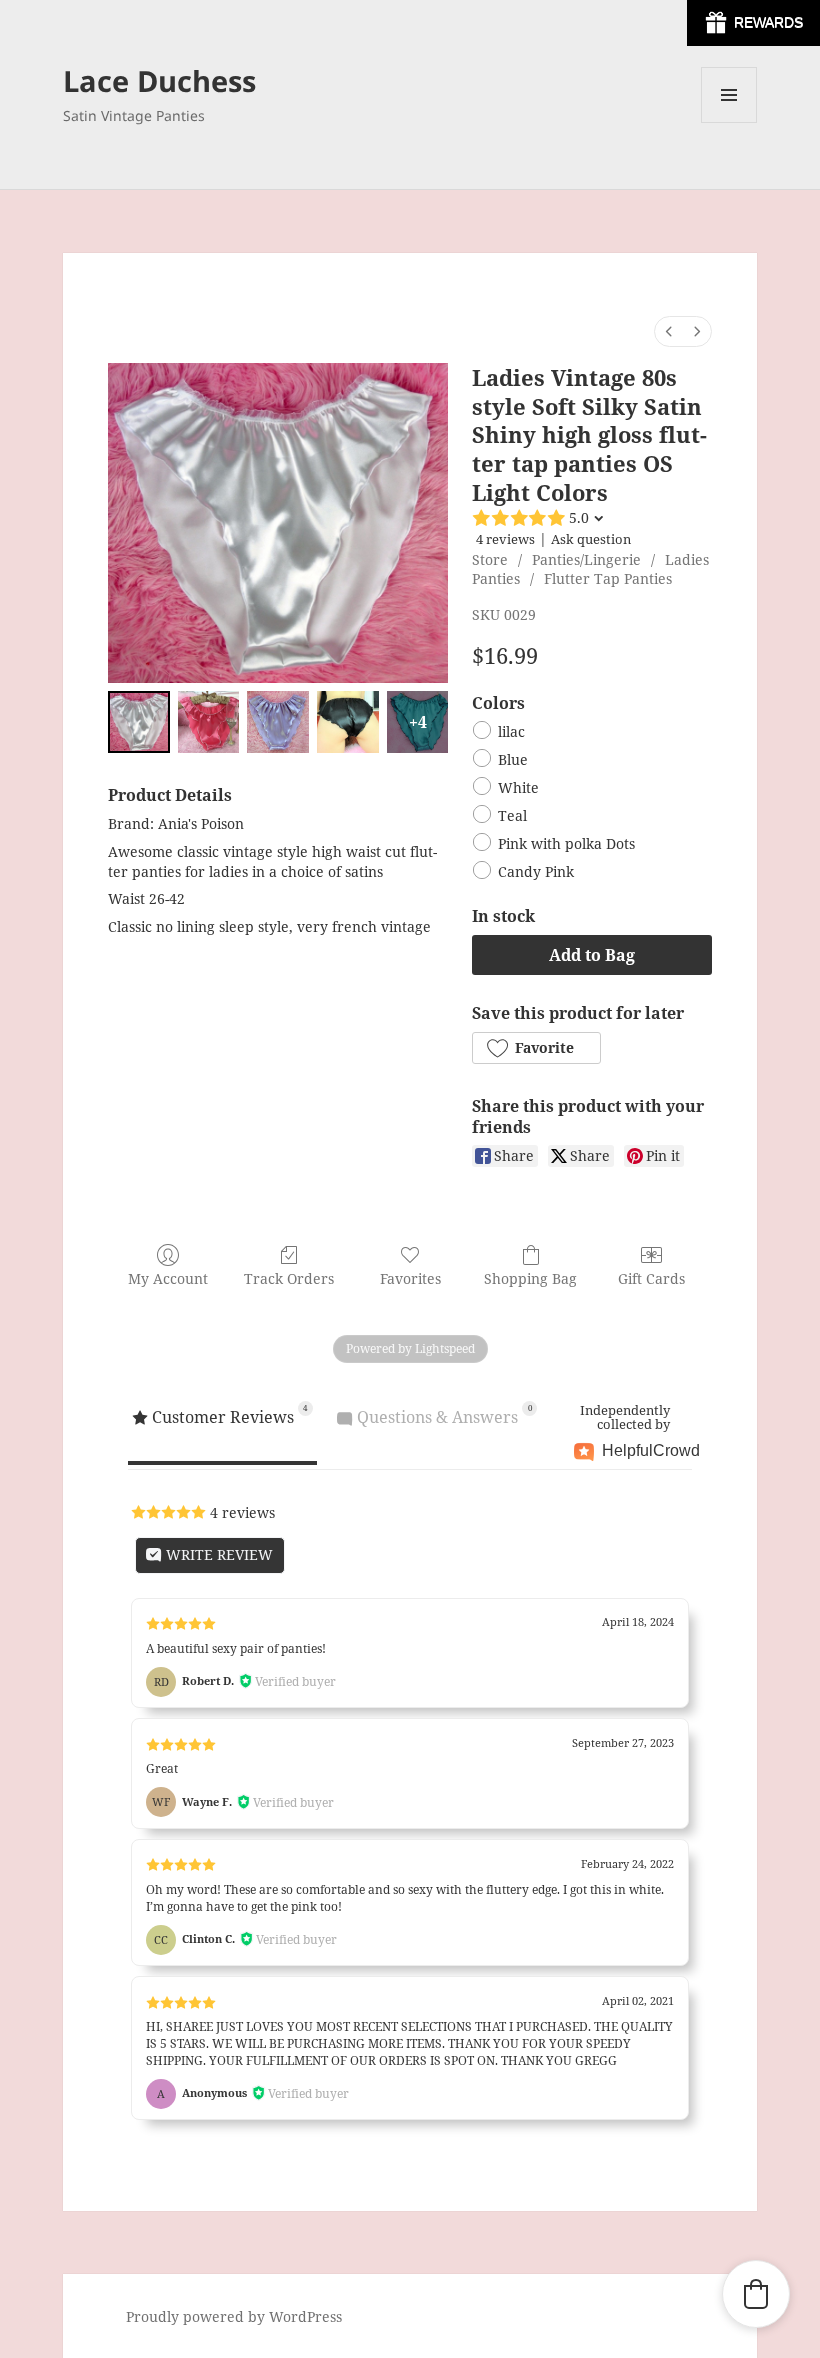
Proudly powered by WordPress (234, 2316)
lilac (511, 731)
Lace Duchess (159, 80)
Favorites (410, 1278)
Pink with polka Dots (566, 844)
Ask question (591, 539)
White (518, 787)
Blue (513, 759)
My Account (168, 1278)
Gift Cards (651, 1278)
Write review (217, 1554)
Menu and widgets (729, 122)
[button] (536, 1048)
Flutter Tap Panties (608, 578)
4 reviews (505, 539)
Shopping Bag (530, 1278)
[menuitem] (669, 331)
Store (490, 559)
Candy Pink (536, 872)
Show (753, 23)
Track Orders (289, 1278)
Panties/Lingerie (586, 559)
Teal (512, 815)
